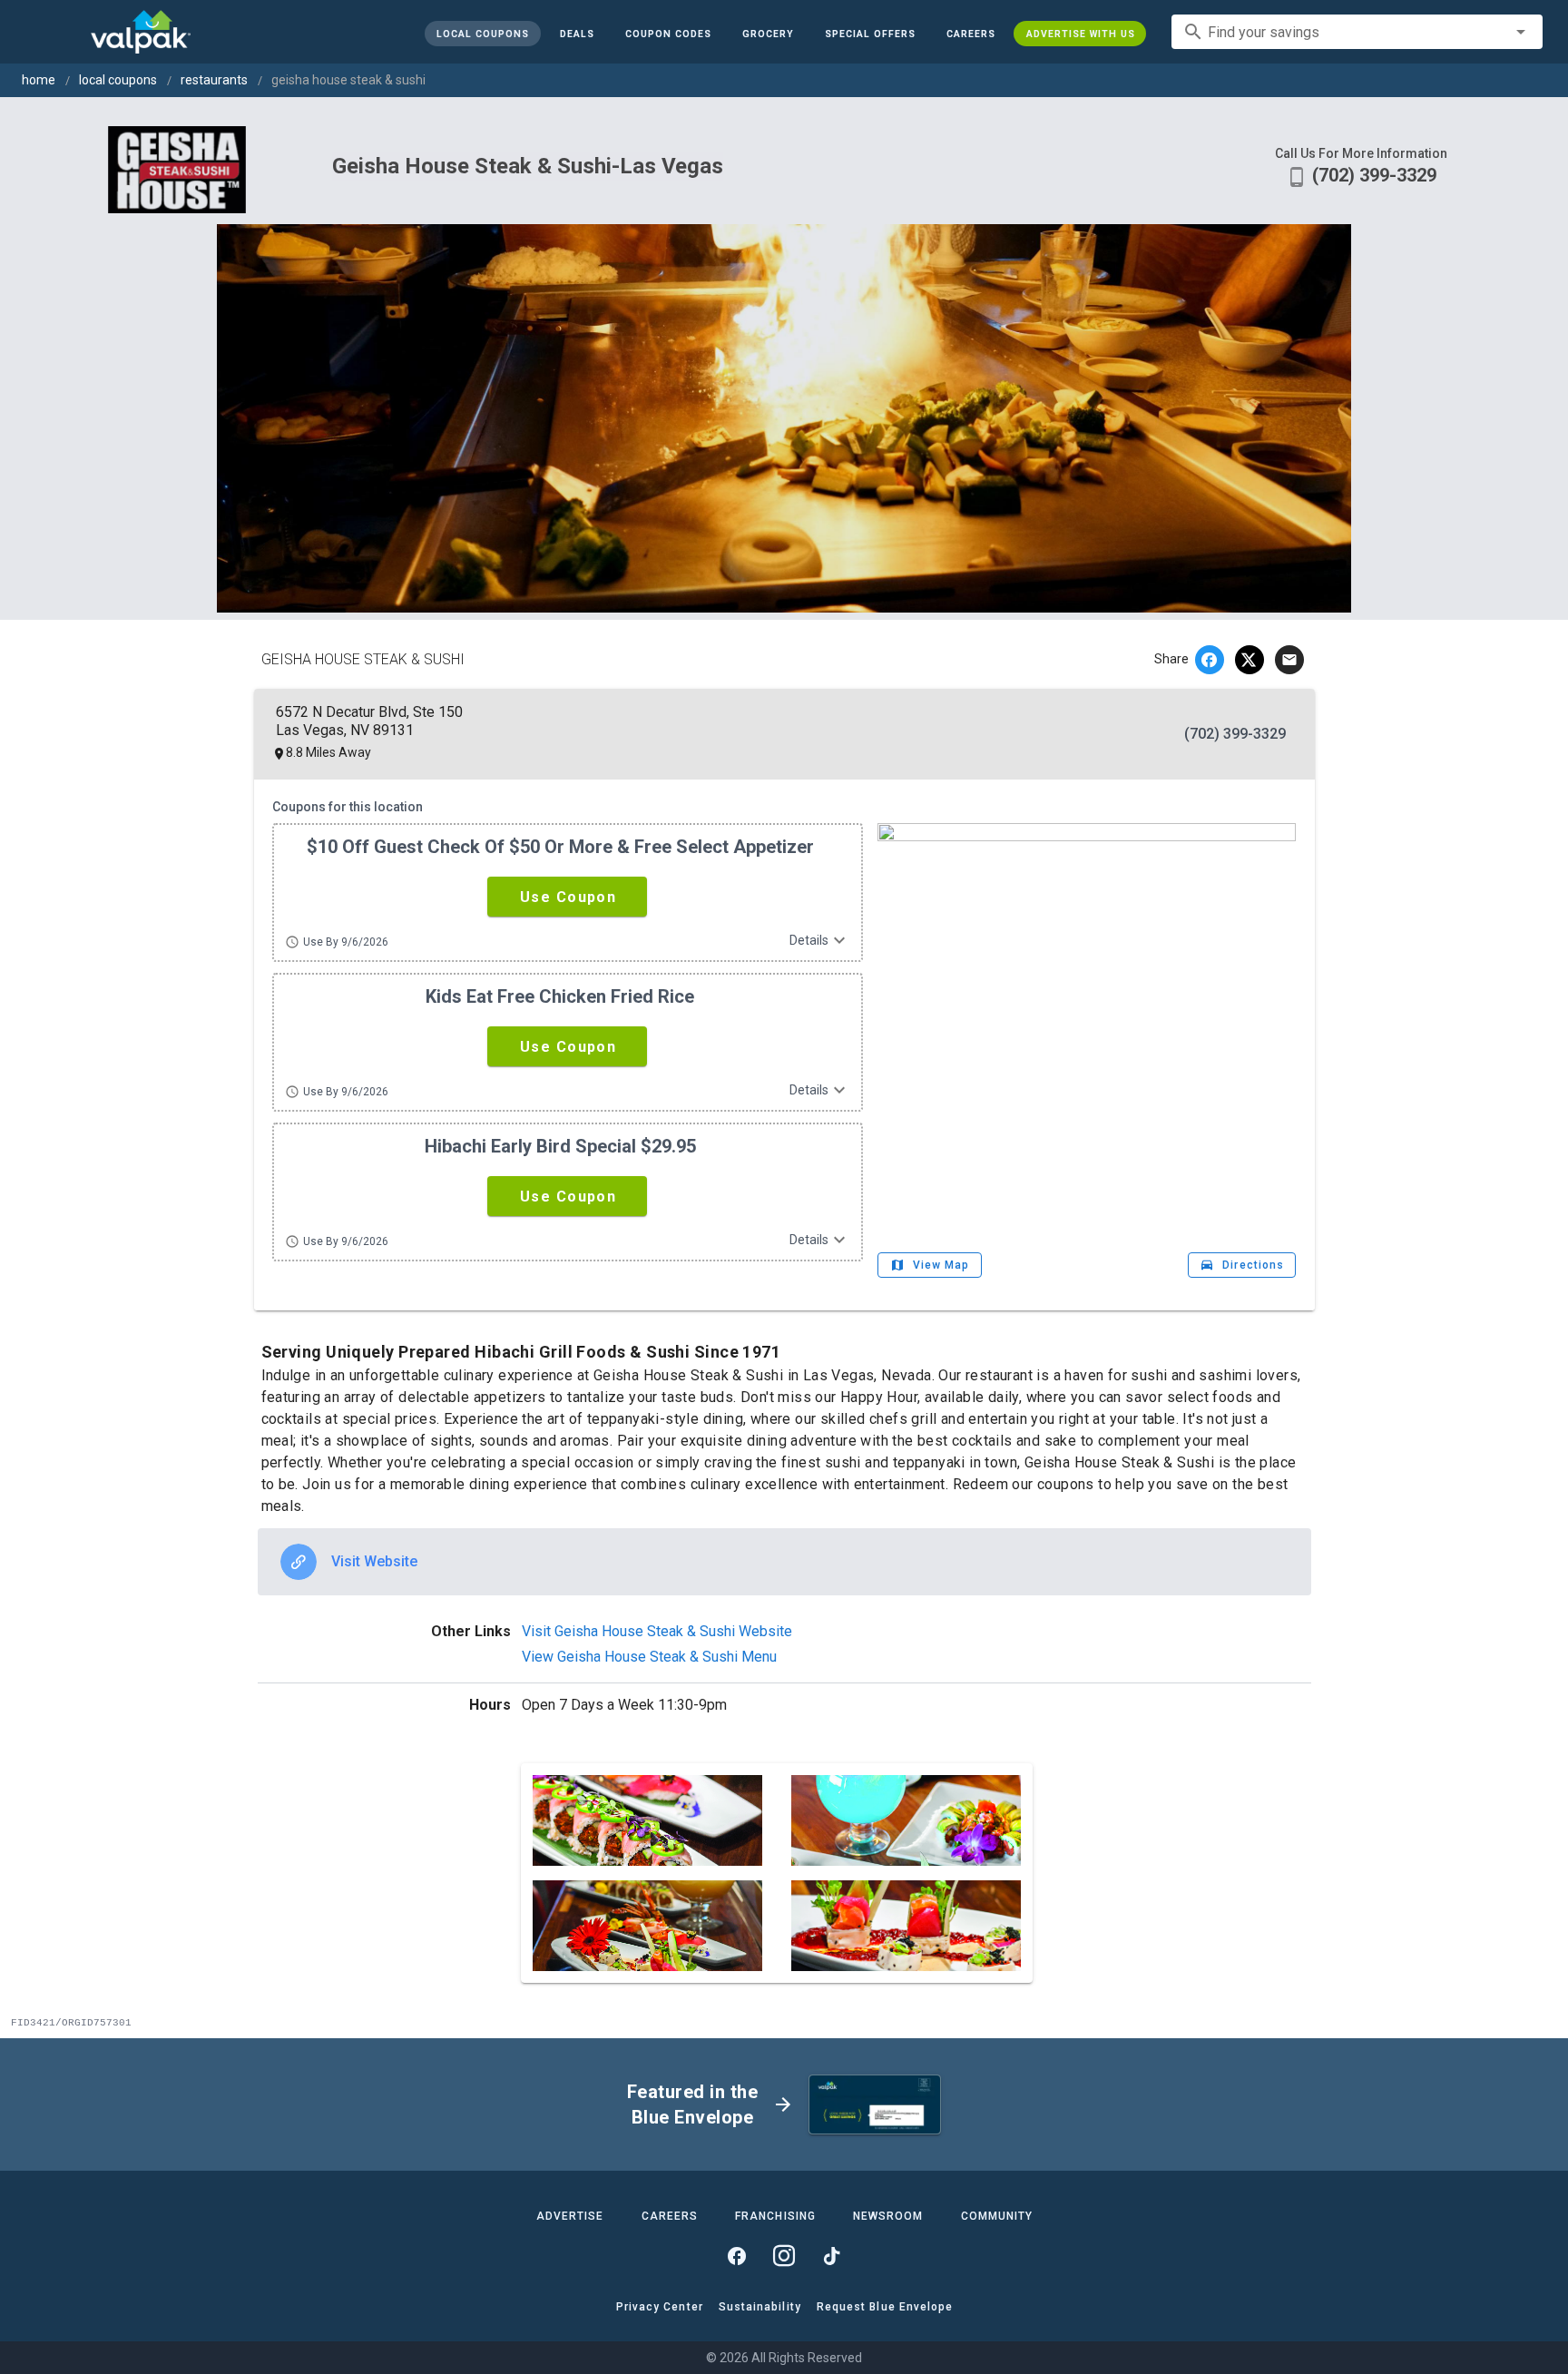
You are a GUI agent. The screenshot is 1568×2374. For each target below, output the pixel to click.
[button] (869, 34)
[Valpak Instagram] (784, 2256)
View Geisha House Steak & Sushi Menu (649, 1657)
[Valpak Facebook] (737, 2256)
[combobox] (1357, 32)
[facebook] (1210, 660)
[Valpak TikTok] (831, 2256)
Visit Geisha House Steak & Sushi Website (657, 1631)
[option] (784, 1562)
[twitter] (1249, 660)
